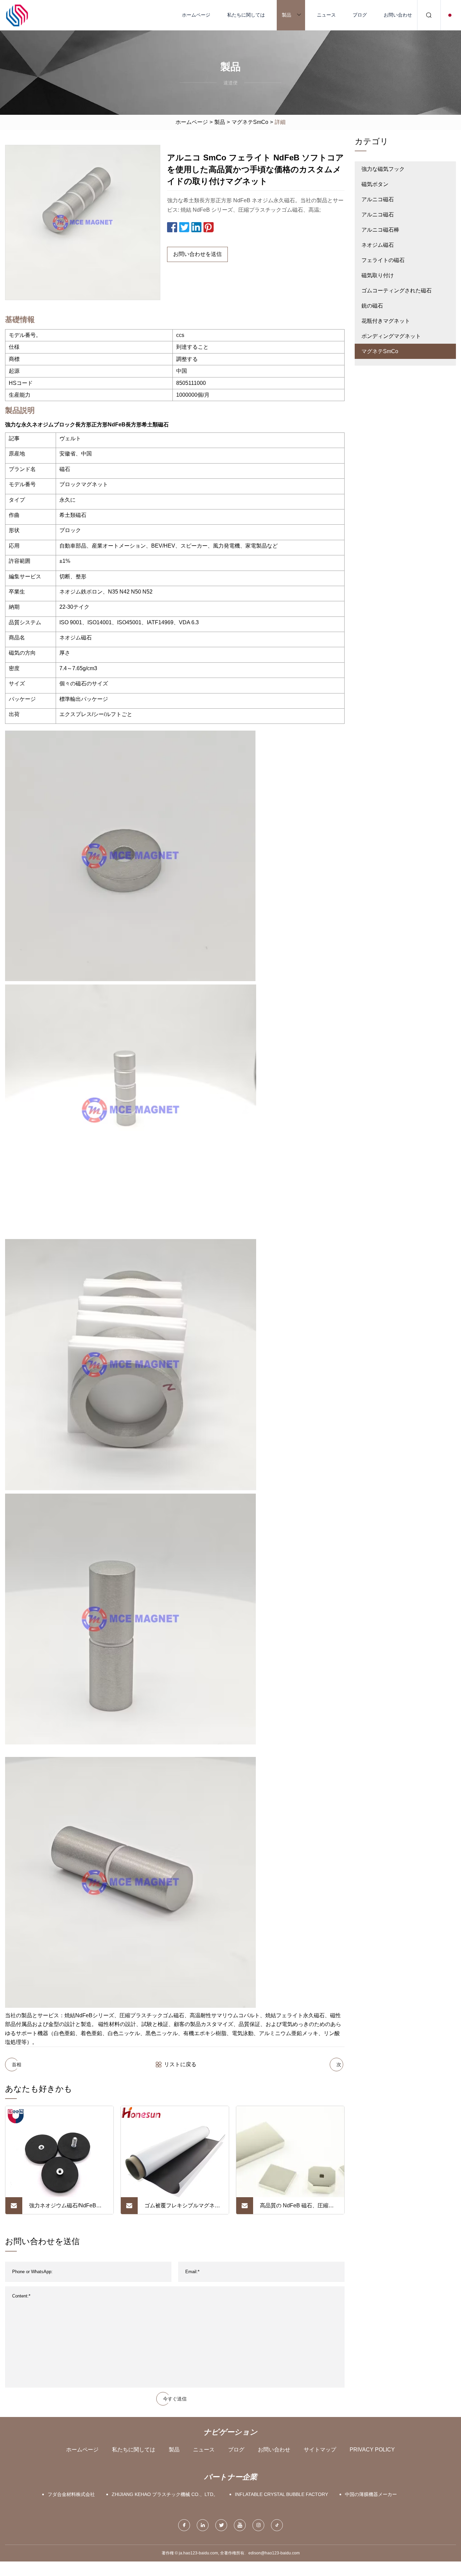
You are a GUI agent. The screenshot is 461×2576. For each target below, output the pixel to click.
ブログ (360, 15)
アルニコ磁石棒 (380, 230)
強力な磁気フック (383, 169)
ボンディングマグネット (391, 336)
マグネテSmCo (250, 122)
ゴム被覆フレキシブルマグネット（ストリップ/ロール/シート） (182, 2208)
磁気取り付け (378, 275)
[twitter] (221, 2525)
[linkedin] (203, 2525)
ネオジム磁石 (378, 245)
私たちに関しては (246, 15)
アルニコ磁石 (378, 199)
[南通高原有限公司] (17, 15)
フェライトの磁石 (383, 260)
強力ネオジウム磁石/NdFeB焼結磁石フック (65, 2208)
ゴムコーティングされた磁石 (397, 291)
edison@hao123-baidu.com (274, 2553)
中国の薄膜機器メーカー (371, 2494)
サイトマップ (320, 2450)
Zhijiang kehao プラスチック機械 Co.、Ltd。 (165, 2494)
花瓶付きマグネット (386, 321)
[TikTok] (277, 2525)
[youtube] (240, 2525)
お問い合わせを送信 (197, 254)
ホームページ (196, 15)
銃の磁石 (372, 306)
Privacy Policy (372, 2450)
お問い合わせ (398, 15)
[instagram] (258, 2525)
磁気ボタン (375, 184)
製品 (287, 15)
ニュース (326, 15)
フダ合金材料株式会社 (71, 2494)
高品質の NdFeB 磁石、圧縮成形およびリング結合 (297, 2208)
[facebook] (184, 2525)
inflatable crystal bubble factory (281, 2494)
